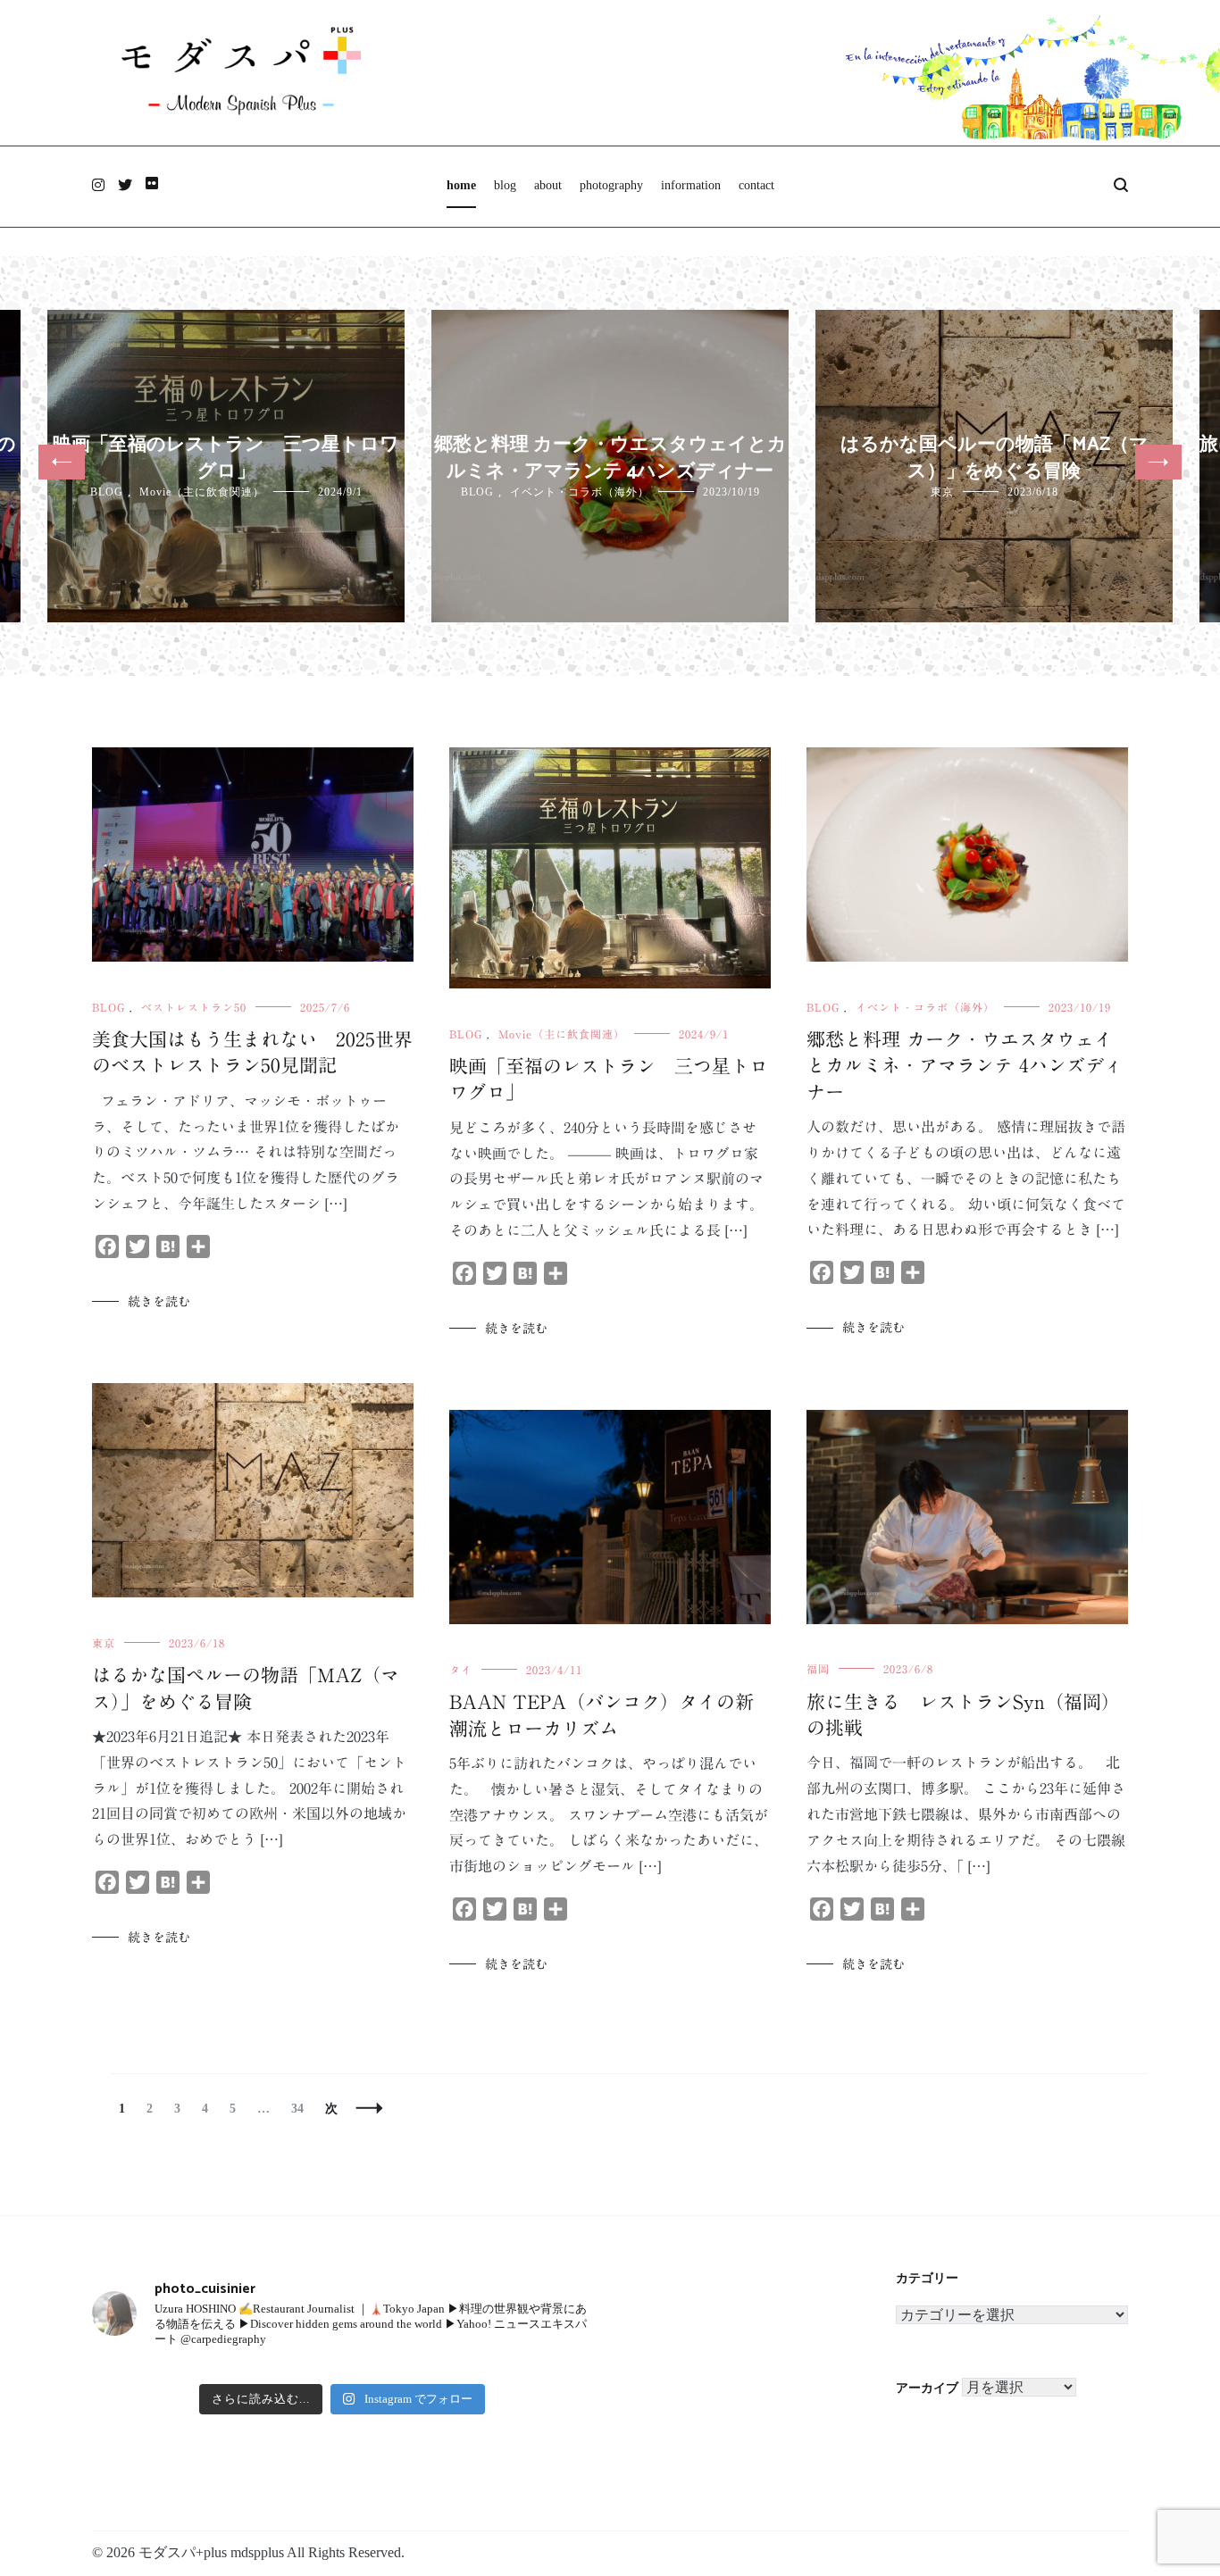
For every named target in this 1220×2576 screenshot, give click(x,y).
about (548, 185)
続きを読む (159, 1302)
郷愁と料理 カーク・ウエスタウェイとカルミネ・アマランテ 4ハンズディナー (610, 458)
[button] (62, 462)
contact (756, 185)
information (691, 185)
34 (297, 2109)
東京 (942, 492)
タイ (461, 1670)
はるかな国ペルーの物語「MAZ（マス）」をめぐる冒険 (994, 458)
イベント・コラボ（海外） (580, 492)
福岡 (818, 1669)
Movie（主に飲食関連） (202, 492)
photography (611, 185)
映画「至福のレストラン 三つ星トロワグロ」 (226, 458)
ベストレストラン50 (194, 1007)
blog (505, 185)
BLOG (107, 492)
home (461, 185)
